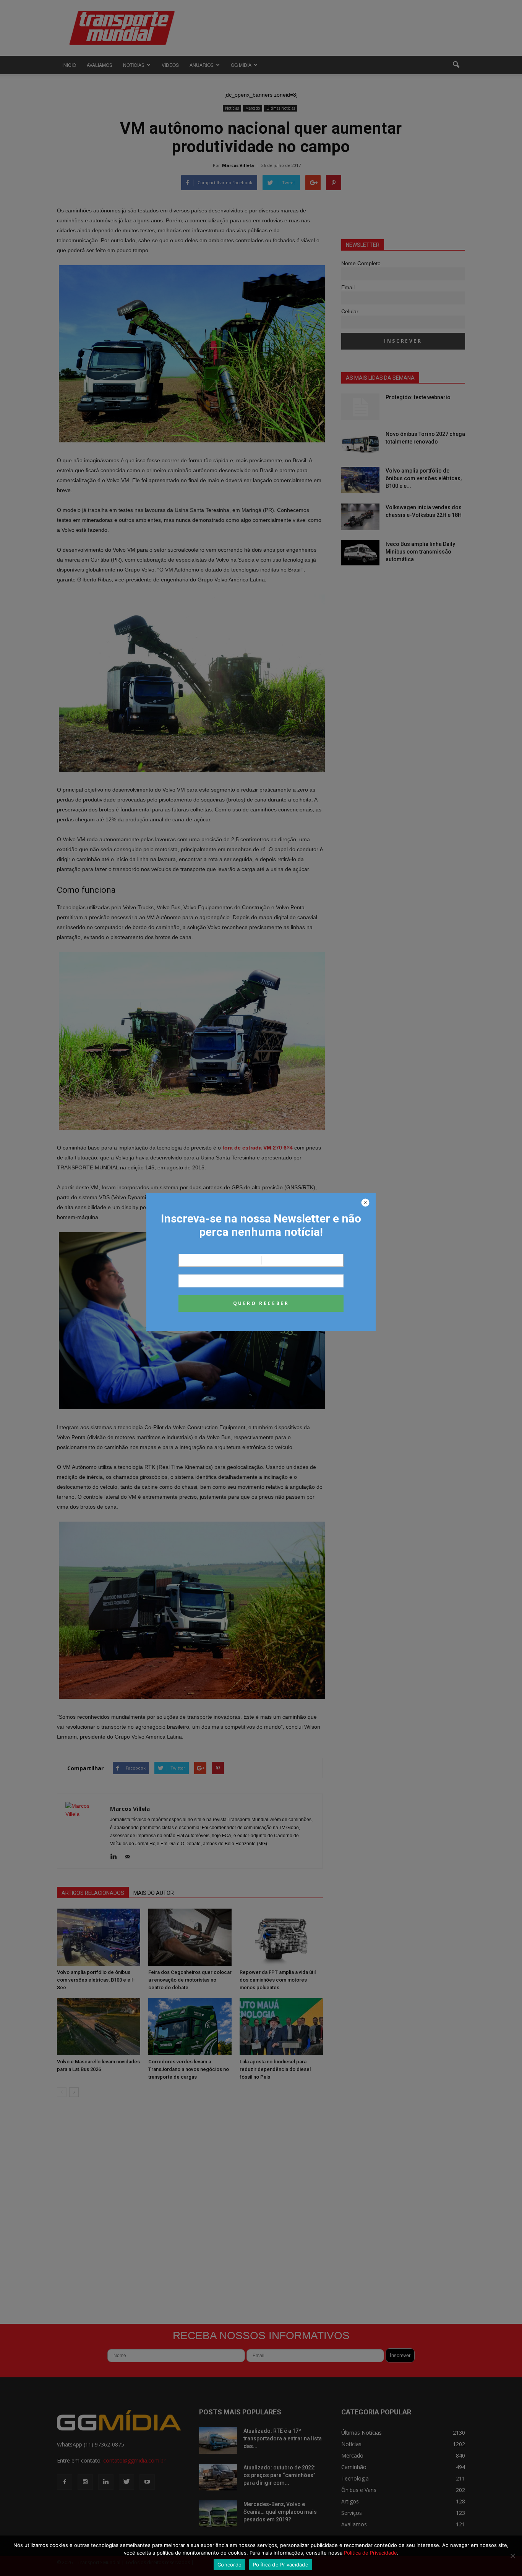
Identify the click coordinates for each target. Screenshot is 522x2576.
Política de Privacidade (370, 2553)
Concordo (229, 2565)
